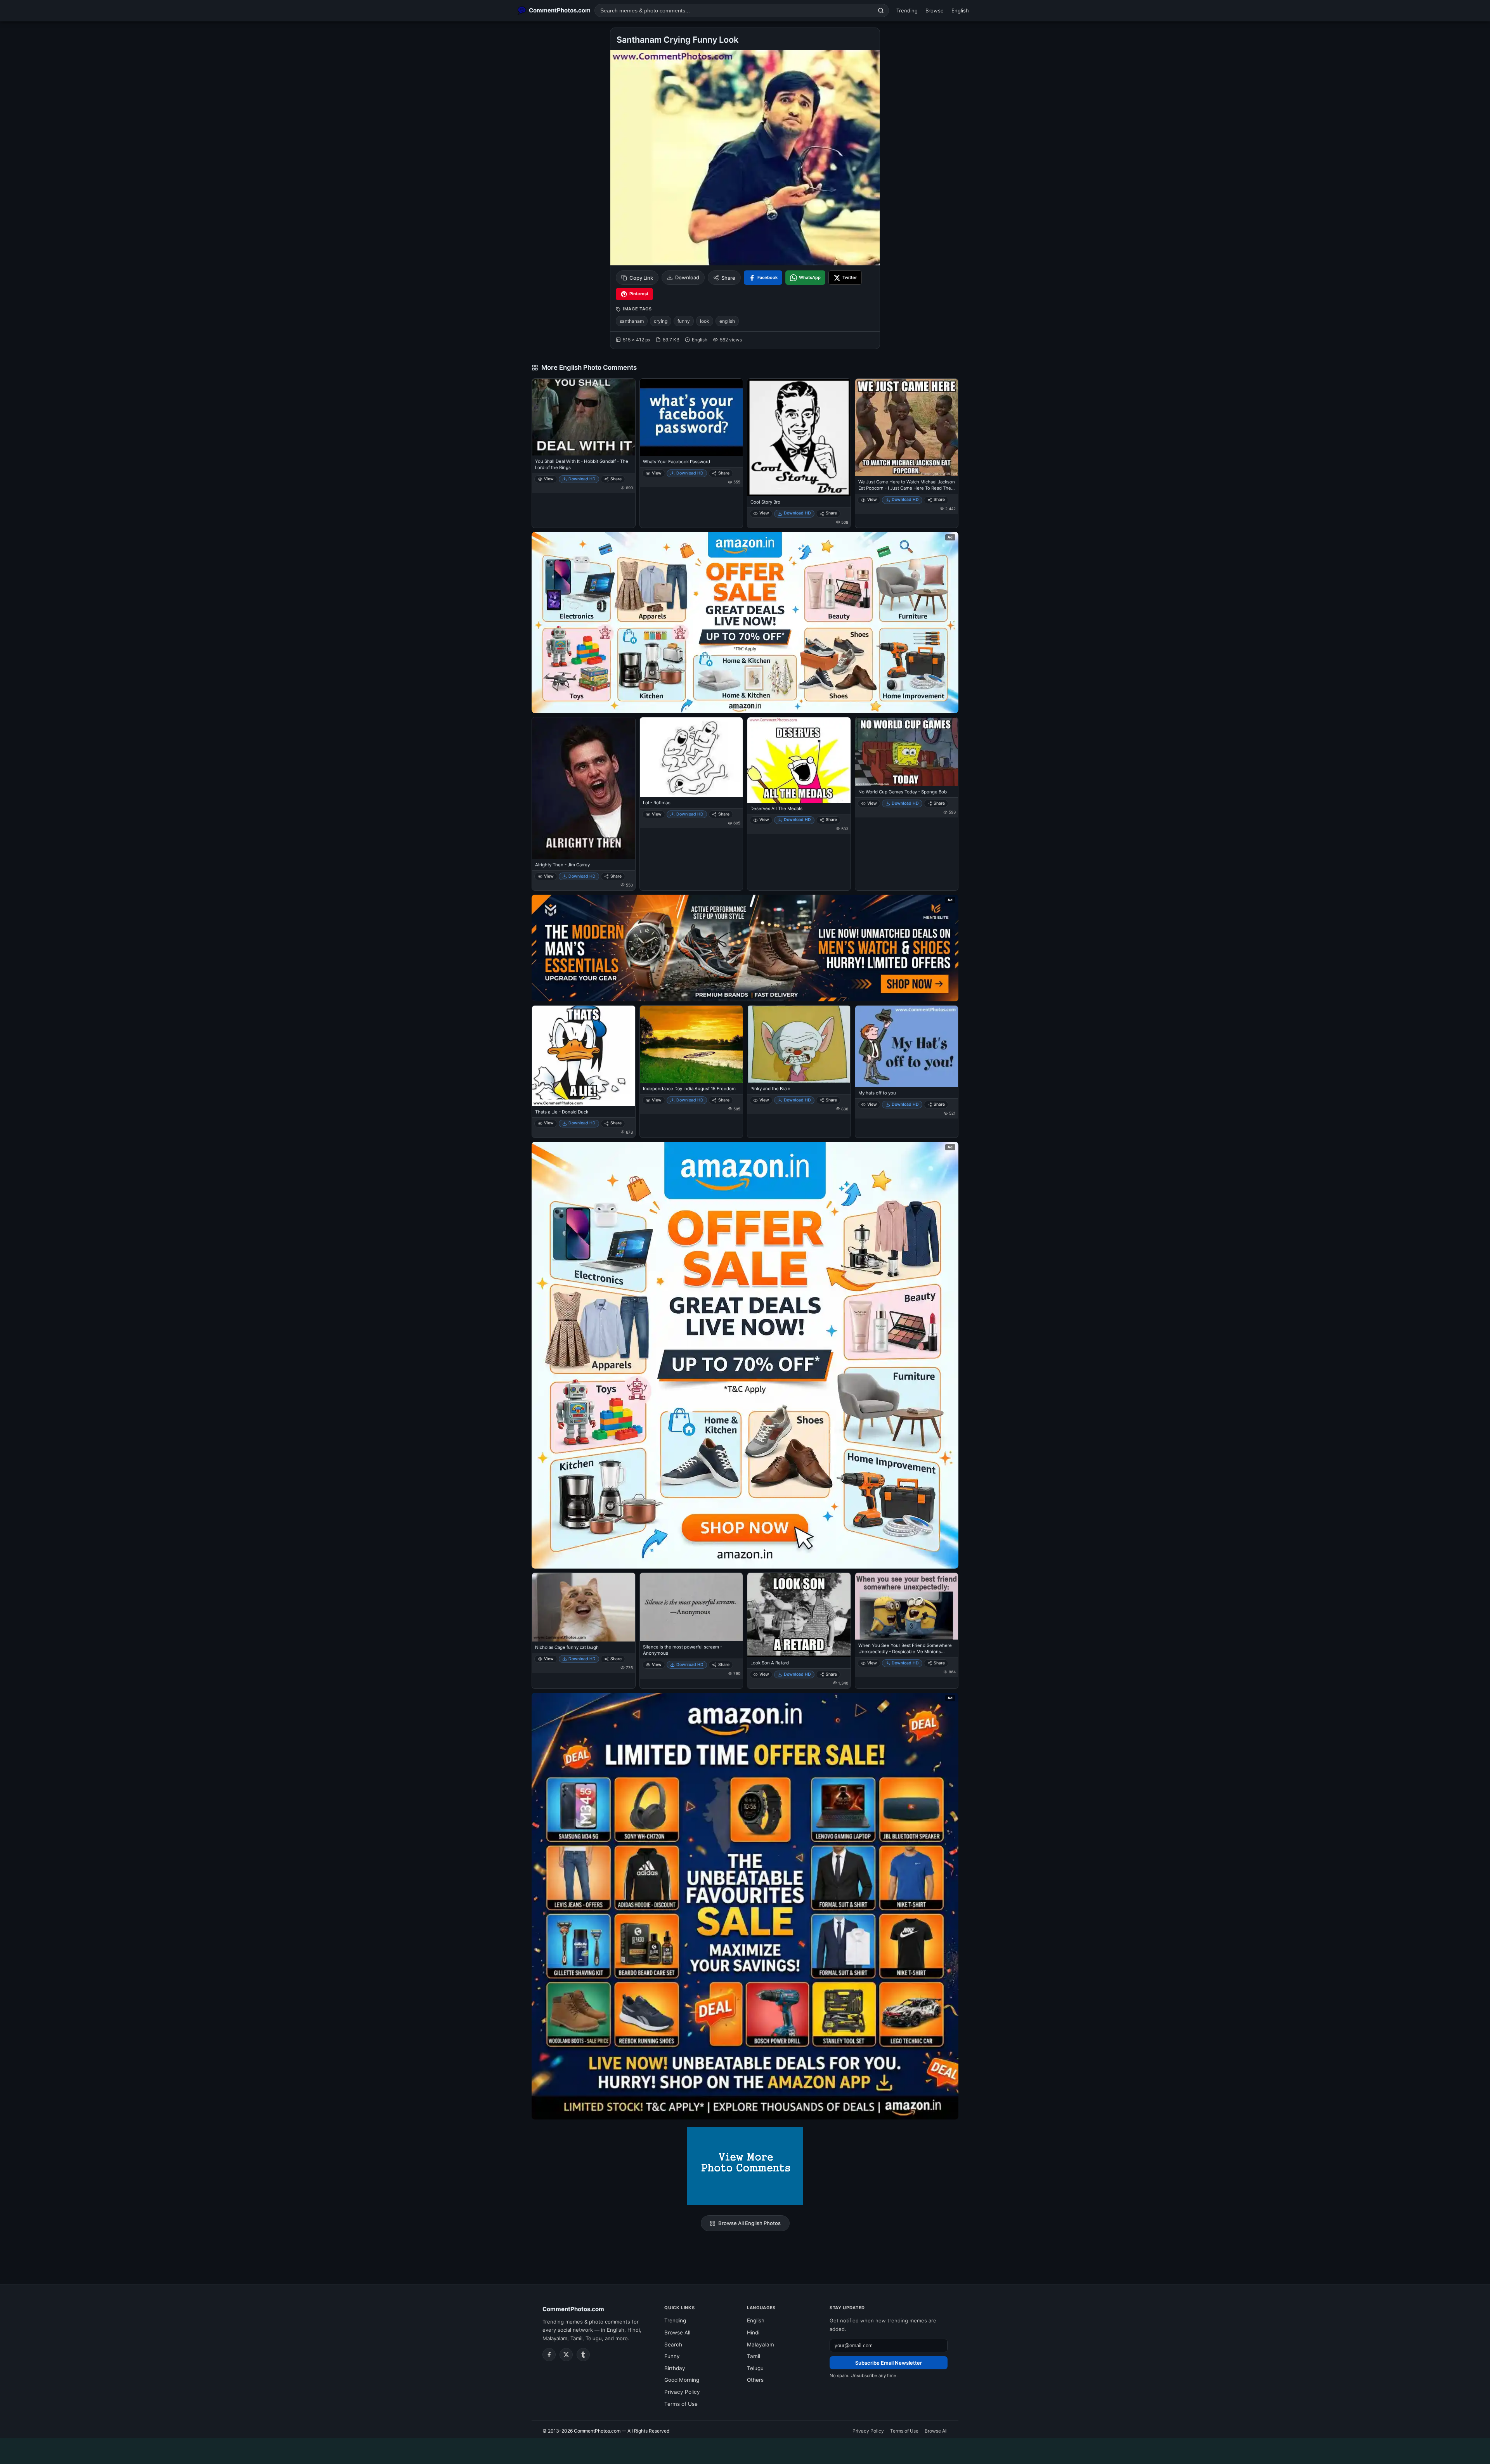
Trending (907, 10)
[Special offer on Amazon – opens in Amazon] (745, 622)
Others (755, 2380)
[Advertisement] (745, 2450)
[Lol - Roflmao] (691, 757)
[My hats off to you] (907, 1047)
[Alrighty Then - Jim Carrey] (584, 788)
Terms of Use (681, 2404)
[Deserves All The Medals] (799, 760)
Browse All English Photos (749, 2223)
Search (673, 2345)
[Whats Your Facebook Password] (691, 417)
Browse (935, 10)
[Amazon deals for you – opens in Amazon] (745, 948)
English (960, 10)
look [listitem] (705, 321)
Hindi (753, 2332)
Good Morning (682, 2380)
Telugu (755, 2368)
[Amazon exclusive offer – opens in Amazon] (745, 1906)
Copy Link (641, 278)
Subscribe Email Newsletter (889, 2363)
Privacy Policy (682, 2392)
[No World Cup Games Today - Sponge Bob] (907, 752)
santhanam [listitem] (632, 321)
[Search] (881, 10)
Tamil (754, 2356)
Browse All (677, 2332)
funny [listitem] (684, 321)
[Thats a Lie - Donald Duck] (584, 1056)
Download (687, 277)
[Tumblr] (583, 2355)
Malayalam (761, 2345)
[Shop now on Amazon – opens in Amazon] (745, 1355)
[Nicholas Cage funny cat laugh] (584, 1607)
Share (728, 278)
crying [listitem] (661, 321)
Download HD (582, 479)
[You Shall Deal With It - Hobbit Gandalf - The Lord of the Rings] (584, 417)
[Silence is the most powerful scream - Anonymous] (691, 1607)
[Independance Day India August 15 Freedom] (691, 1044)
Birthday (675, 2368)
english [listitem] (727, 321)
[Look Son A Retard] (799, 1615)
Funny (672, 2356)
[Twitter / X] (566, 2355)
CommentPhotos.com (573, 2309)
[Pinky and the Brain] (799, 1044)
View (549, 479)
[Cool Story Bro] (799, 437)
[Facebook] (549, 2355)
